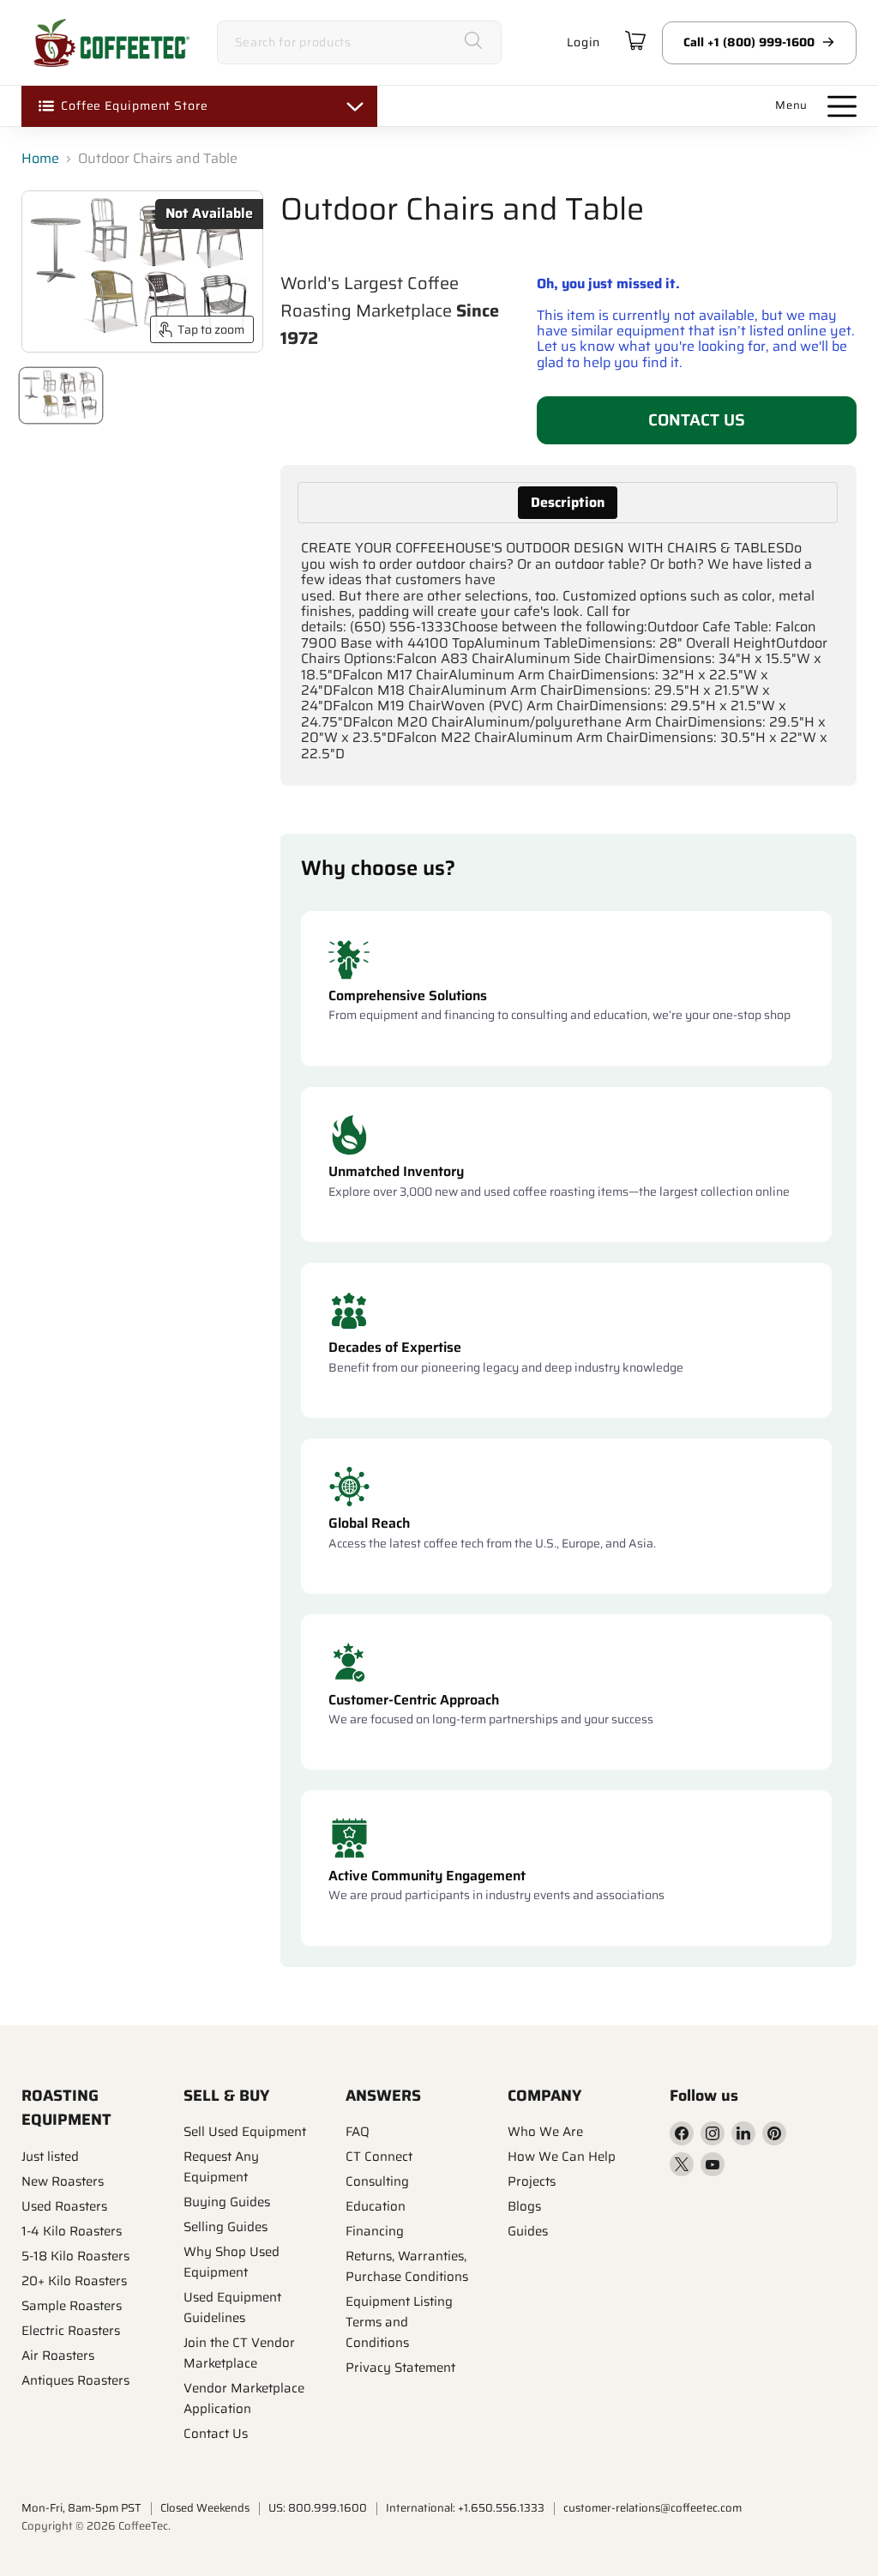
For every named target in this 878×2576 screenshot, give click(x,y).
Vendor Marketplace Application (244, 2398)
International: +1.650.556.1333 (465, 2508)
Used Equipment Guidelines (232, 2308)
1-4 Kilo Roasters (72, 2231)
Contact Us (697, 419)
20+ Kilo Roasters (74, 2281)
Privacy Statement (400, 2368)
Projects (532, 2181)
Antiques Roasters (75, 2380)
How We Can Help (562, 2157)
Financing (375, 2231)
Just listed (50, 2157)
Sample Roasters (72, 2306)
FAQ (358, 2132)
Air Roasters (58, 2356)
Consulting (377, 2181)
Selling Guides (226, 2227)
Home (40, 159)
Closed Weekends (205, 2508)
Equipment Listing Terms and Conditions (399, 2322)
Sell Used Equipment (245, 2132)
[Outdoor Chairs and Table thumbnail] (61, 395)
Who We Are (545, 2132)
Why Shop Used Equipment (232, 2262)
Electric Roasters (71, 2331)
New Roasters (63, 2181)
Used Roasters (64, 2206)
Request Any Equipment (221, 2167)
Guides (528, 2231)
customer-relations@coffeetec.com (652, 2508)
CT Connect (379, 2157)
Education (376, 2206)
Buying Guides (227, 2202)
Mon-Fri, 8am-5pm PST (81, 2508)
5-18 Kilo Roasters (75, 2256)
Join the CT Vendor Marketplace (239, 2353)
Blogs (524, 2206)
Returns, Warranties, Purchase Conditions (407, 2266)
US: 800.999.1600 (318, 2508)
